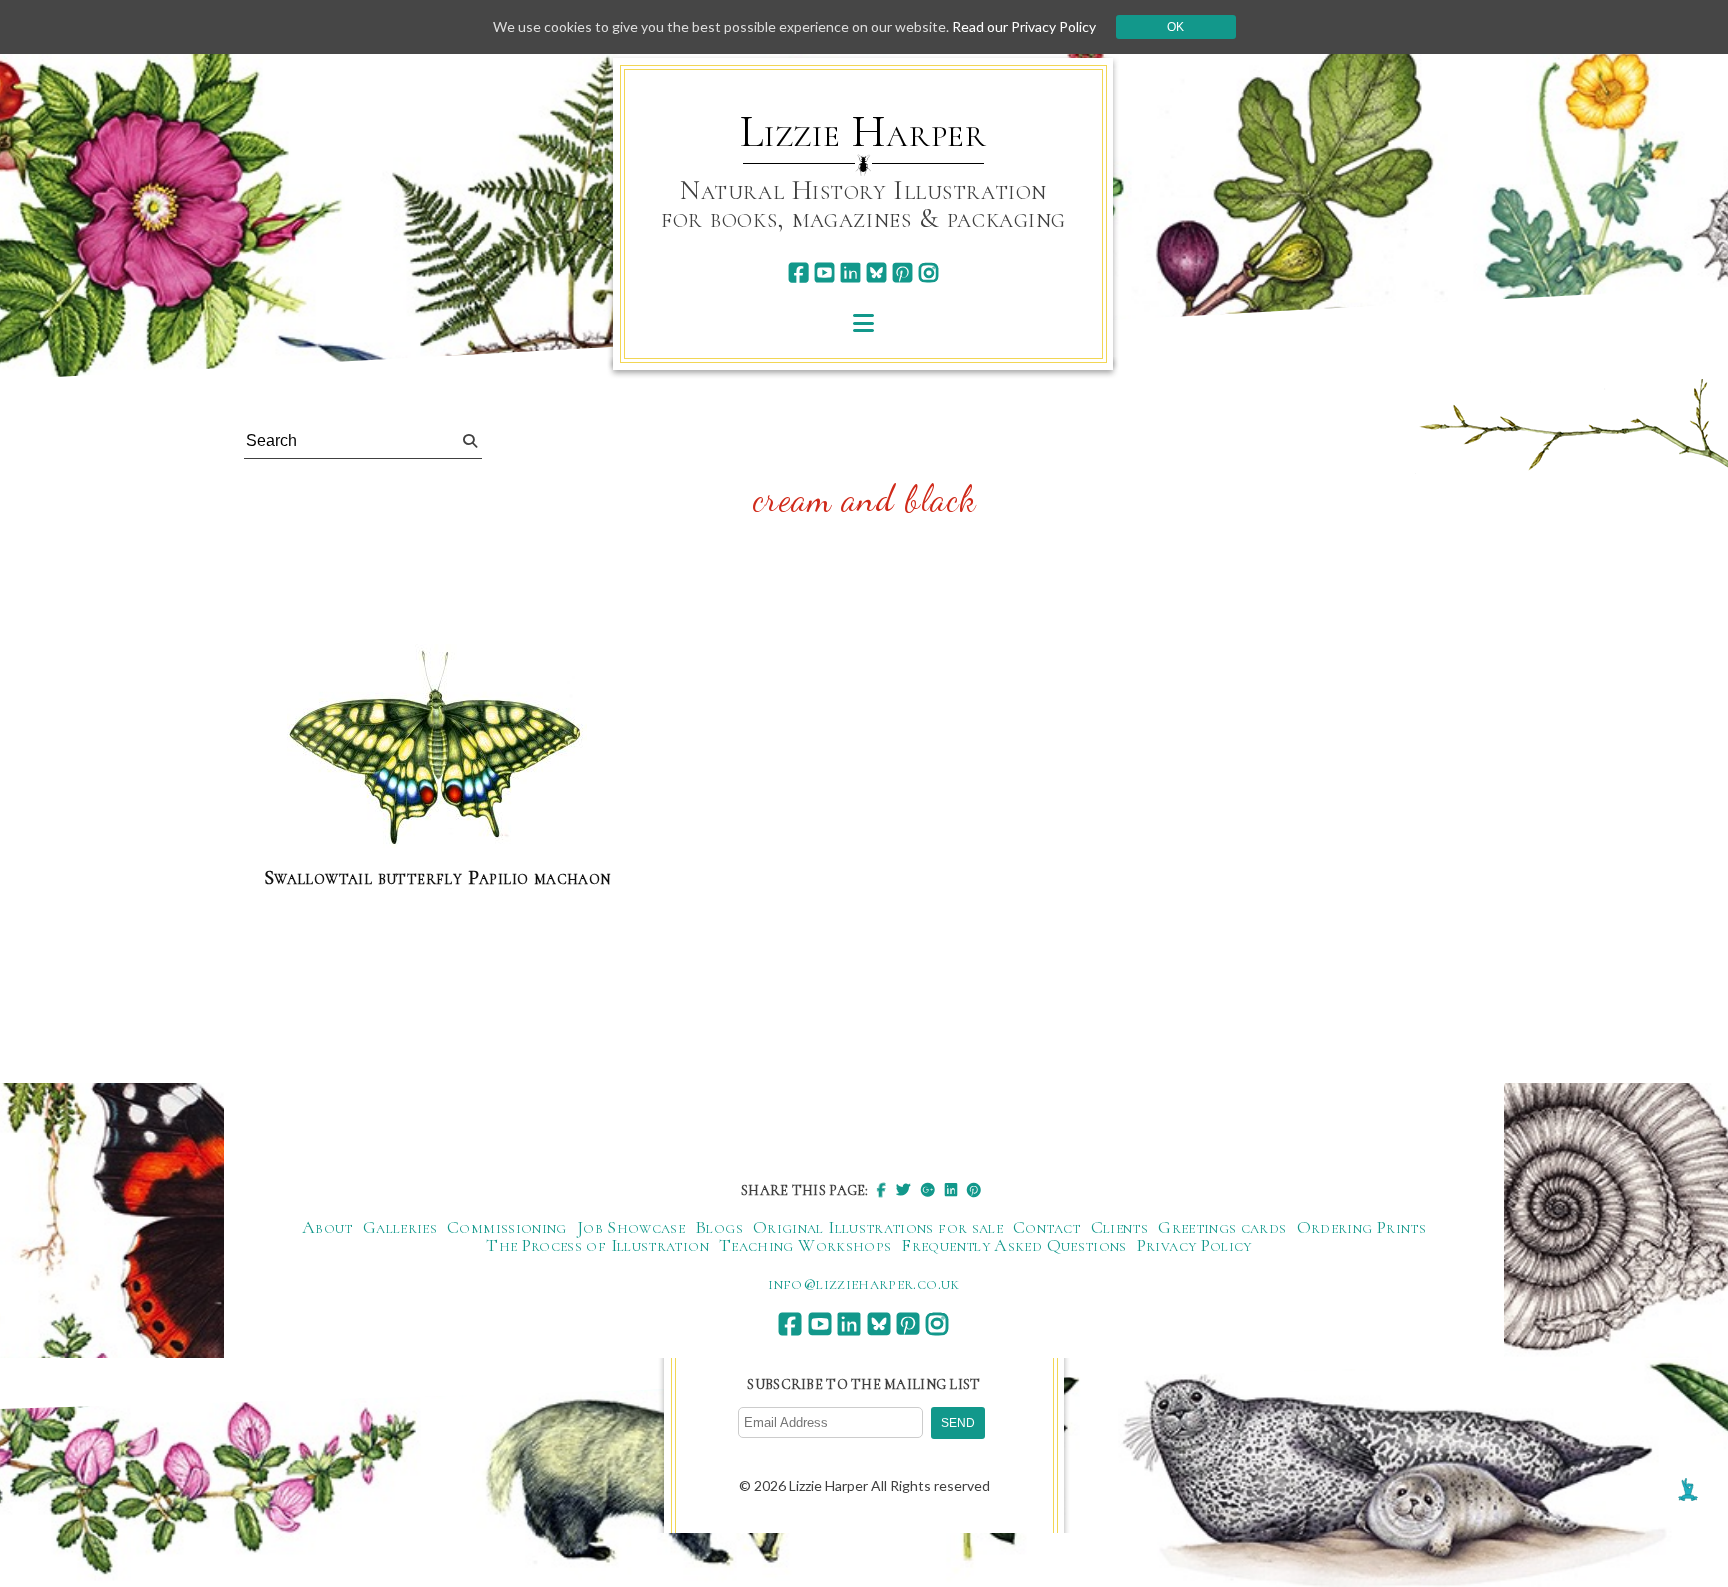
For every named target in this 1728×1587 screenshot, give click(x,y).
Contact (1047, 1227)
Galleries (400, 1227)
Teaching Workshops (805, 1245)
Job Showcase (631, 1227)
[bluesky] (876, 272)
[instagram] (928, 272)
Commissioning (507, 1227)
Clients (1120, 1227)
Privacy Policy (1194, 1245)
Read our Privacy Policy (1024, 26)
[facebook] (798, 272)
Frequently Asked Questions (1013, 1245)
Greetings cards (1222, 1227)
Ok (1175, 27)
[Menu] (863, 322)
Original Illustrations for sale (878, 1227)
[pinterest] (902, 272)
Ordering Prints (1361, 1227)
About (327, 1227)
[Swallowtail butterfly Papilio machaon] (437, 747)
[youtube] (824, 272)
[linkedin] (850, 272)
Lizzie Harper (863, 132)
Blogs (719, 1227)
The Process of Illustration (597, 1245)
